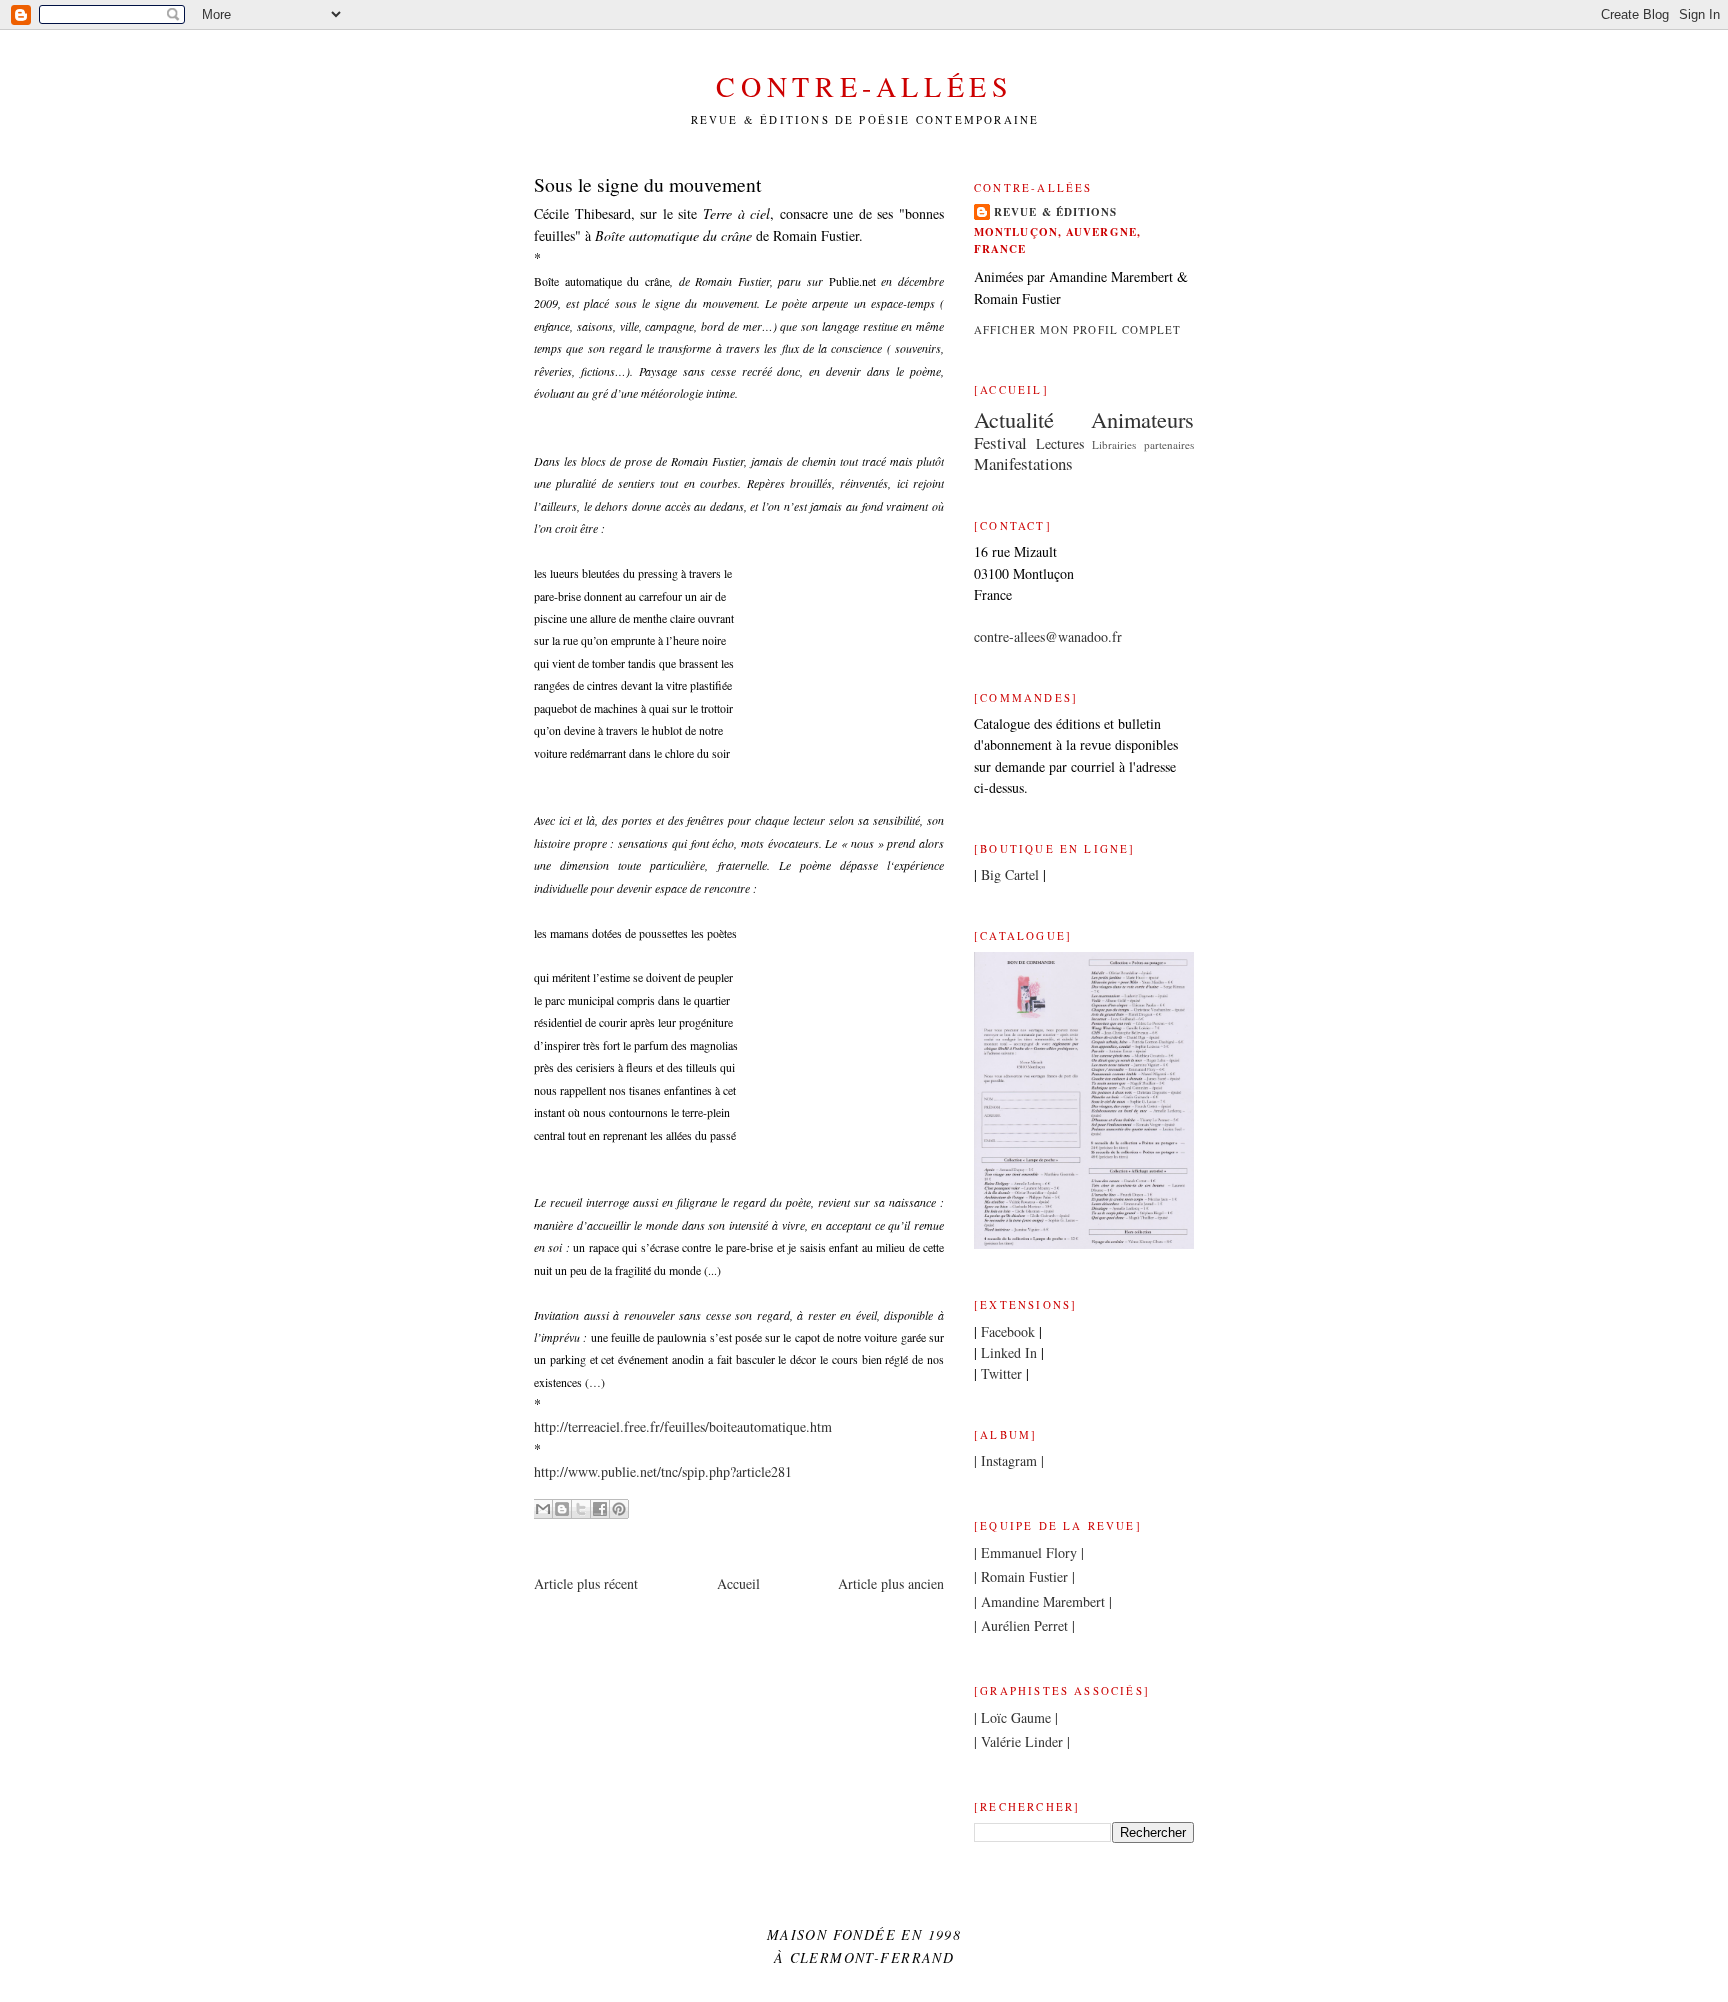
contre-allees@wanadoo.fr (1048, 636)
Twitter (1001, 1373)
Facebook (1008, 1331)
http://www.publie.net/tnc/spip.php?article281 (663, 1471)
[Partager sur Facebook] (600, 1509)
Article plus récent (586, 1583)
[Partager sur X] (581, 1509)
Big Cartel (1010, 874)
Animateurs (1142, 419)
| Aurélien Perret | (1024, 1625)
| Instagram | (1009, 1460)
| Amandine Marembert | (1043, 1601)
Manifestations (1023, 463)
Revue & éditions (1056, 212)
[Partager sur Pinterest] (619, 1509)
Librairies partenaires (1143, 444)
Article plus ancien (891, 1583)
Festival (1000, 442)
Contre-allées (864, 86)
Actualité (1014, 419)
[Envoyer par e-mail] (543, 1509)
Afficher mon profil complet (1078, 329)
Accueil (738, 1583)
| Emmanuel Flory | (1029, 1552)
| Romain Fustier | (1024, 1576)
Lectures (1060, 443)
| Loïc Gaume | (1016, 1717)
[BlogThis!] (562, 1509)
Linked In (1009, 1352)
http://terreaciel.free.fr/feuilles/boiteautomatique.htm (683, 1426)
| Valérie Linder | (1022, 1741)
